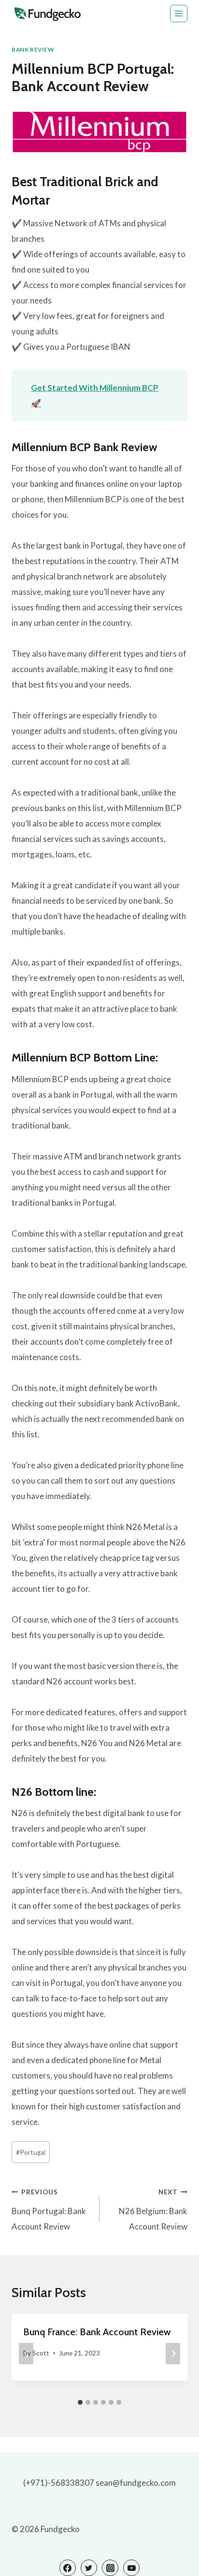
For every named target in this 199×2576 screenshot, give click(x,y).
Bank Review (33, 49)
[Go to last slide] (26, 2354)
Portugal (31, 2152)
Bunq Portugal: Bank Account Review (49, 2210)
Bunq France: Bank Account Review (97, 2332)
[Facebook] (68, 2568)
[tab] (80, 2402)
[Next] (173, 2354)
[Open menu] (179, 14)
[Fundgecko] (48, 14)
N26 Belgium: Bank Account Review (153, 2210)
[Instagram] (110, 2568)
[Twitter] (89, 2568)
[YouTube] (131, 2568)
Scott (41, 2353)
